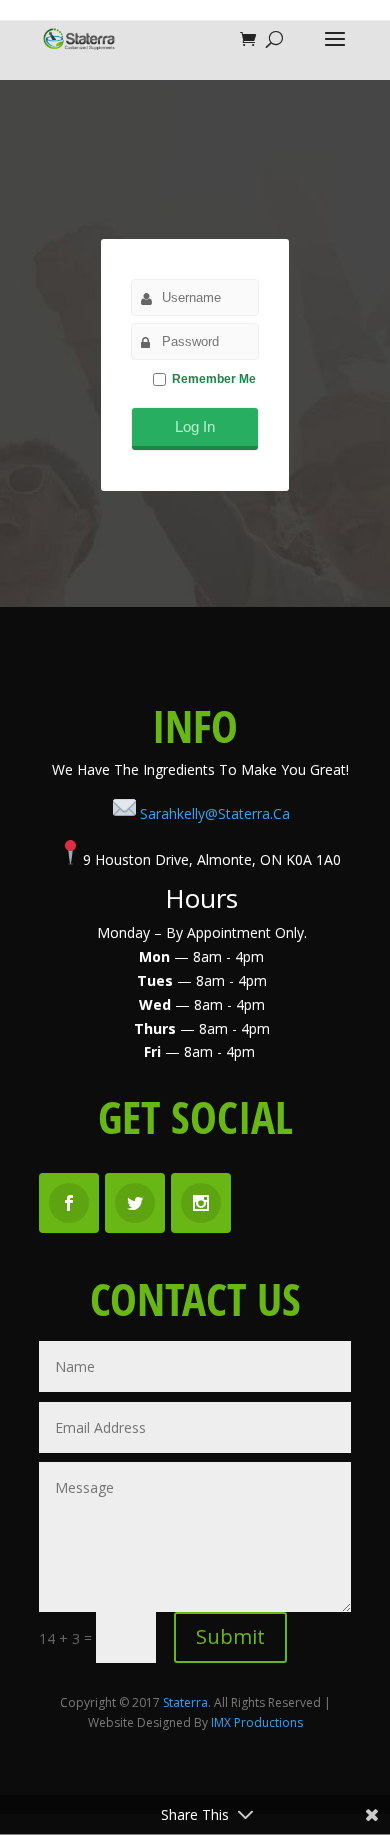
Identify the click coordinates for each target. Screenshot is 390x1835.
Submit (230, 1636)
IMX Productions (257, 1722)
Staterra (185, 1702)
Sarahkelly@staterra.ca (215, 813)
